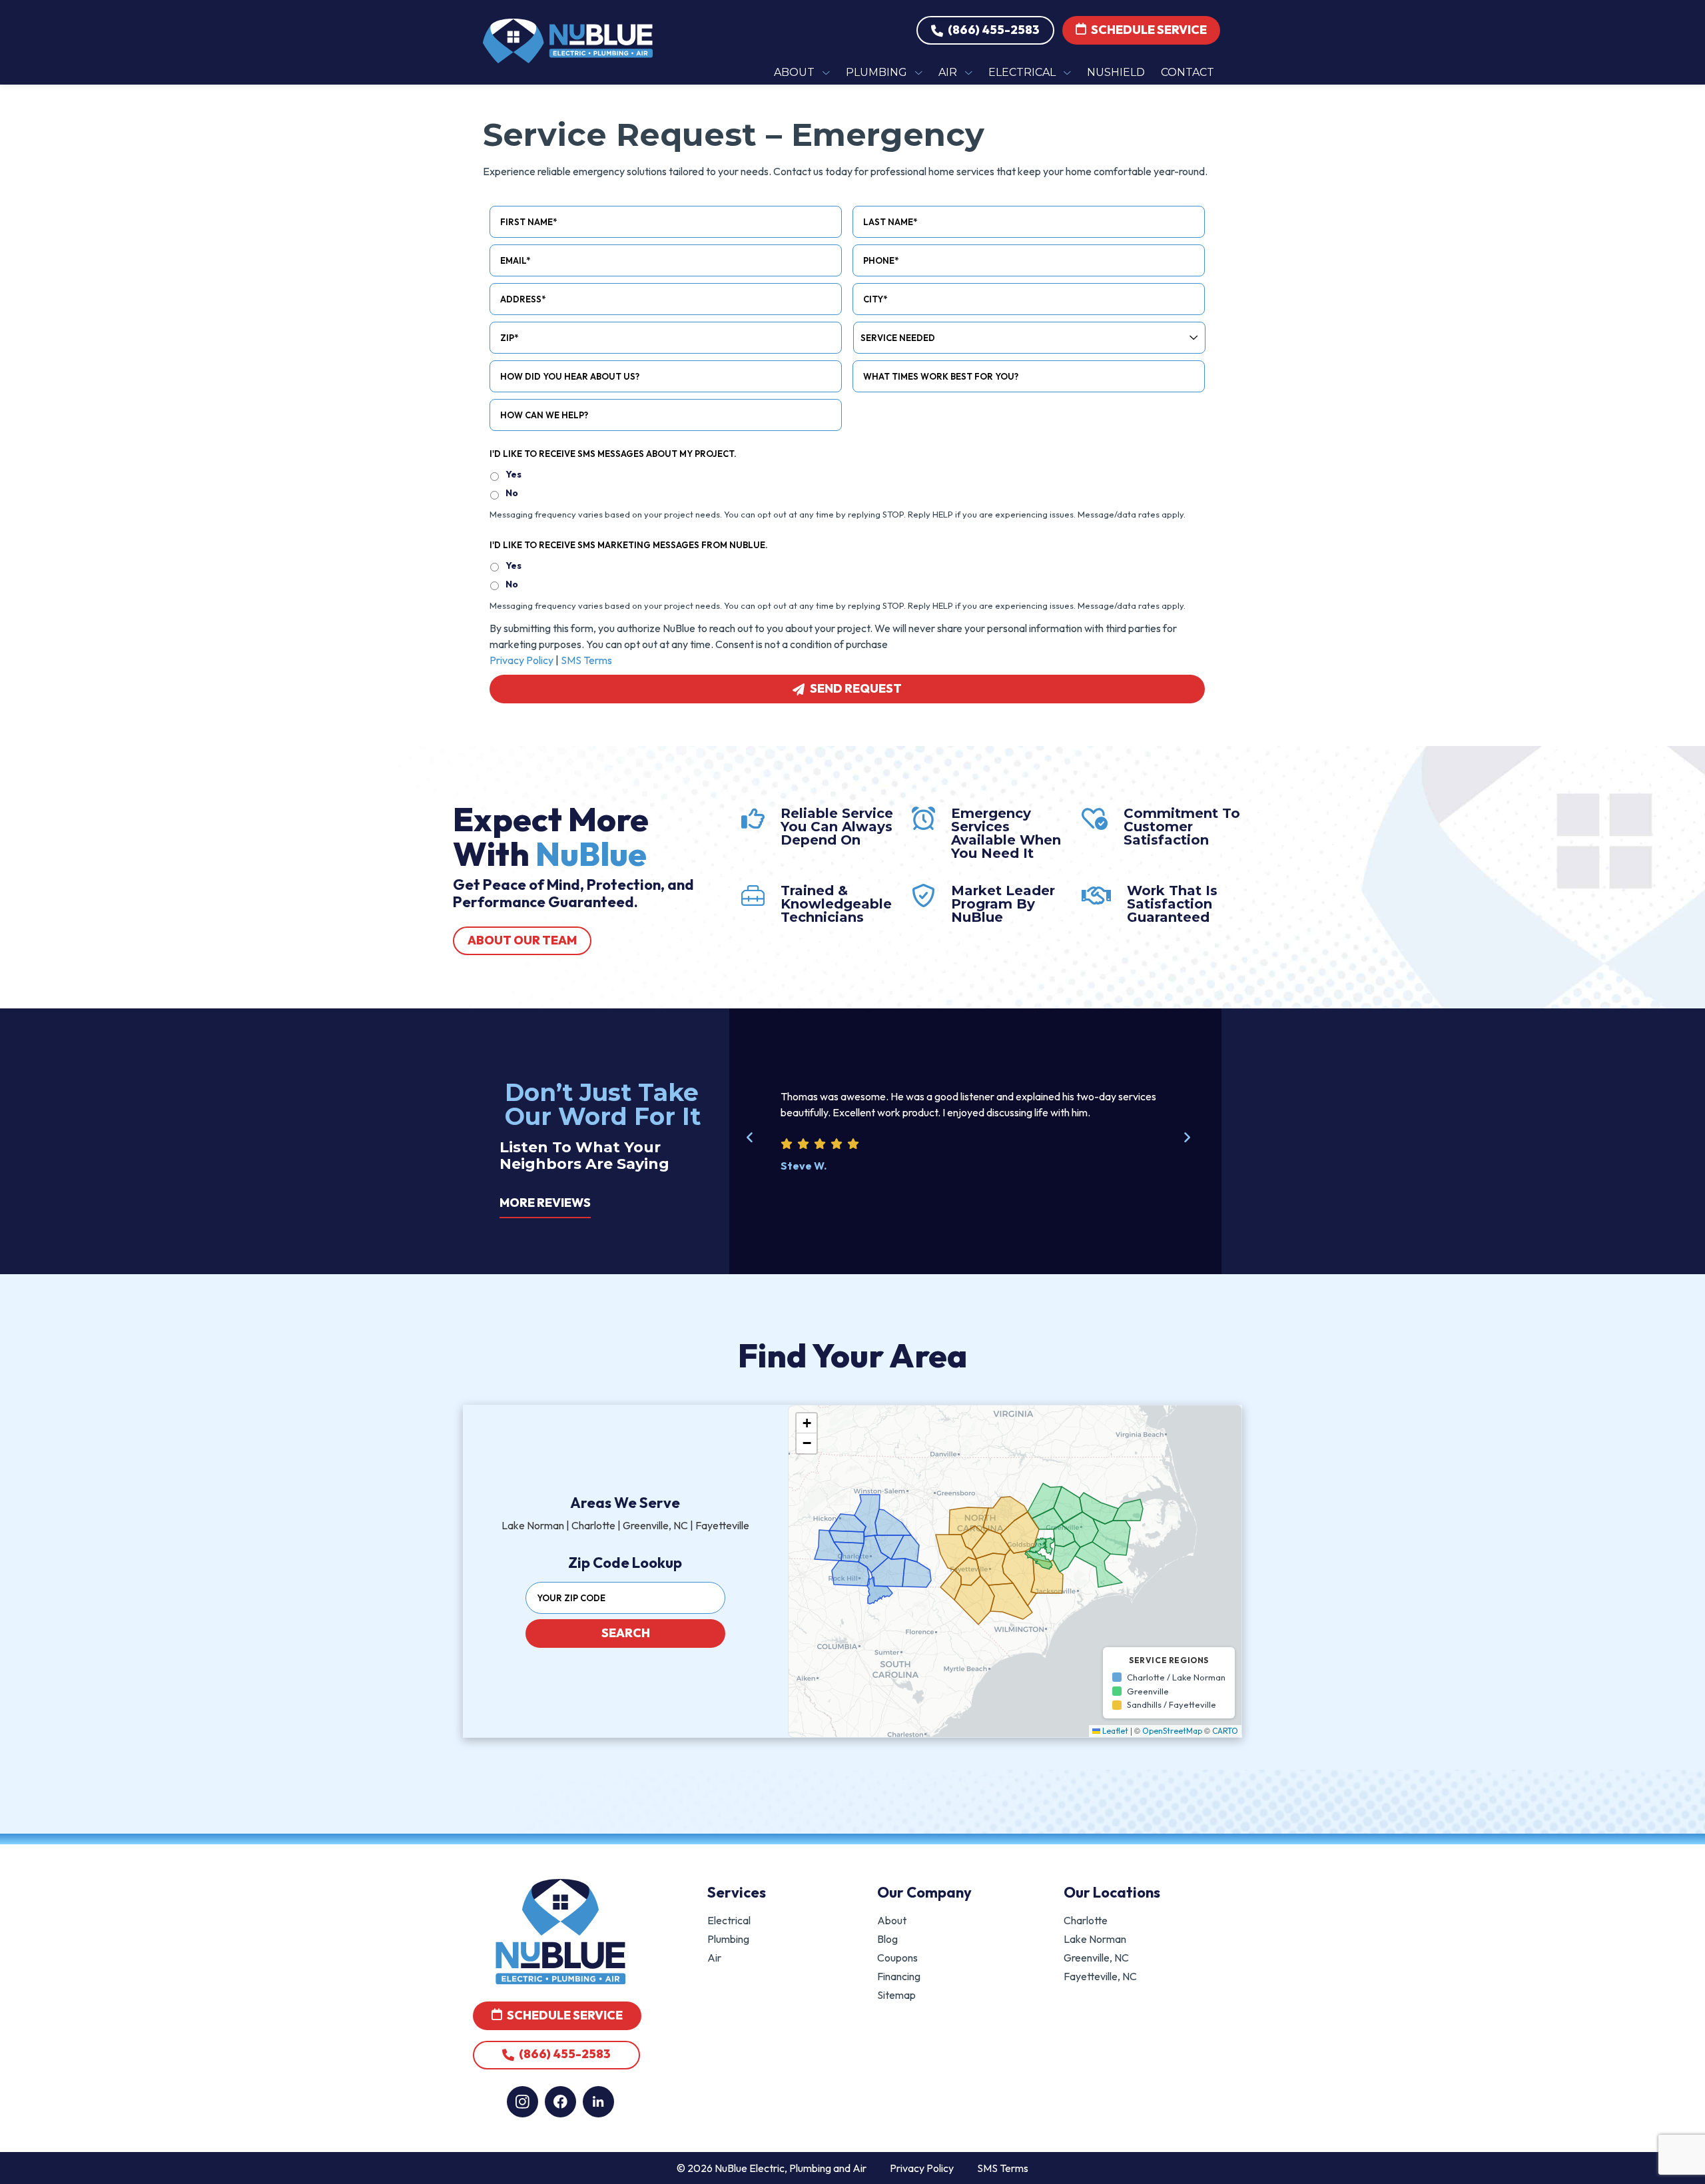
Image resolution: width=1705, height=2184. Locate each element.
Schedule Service (1148, 30)
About (892, 1920)
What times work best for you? (941, 376)
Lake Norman (1095, 1939)
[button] (757, 1145)
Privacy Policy (521, 660)
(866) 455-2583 (993, 30)
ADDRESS (523, 299)
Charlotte (1086, 1920)
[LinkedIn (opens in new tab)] (598, 2102)
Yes (513, 474)
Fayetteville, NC (1100, 1976)
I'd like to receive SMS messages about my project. (613, 454)
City (875, 299)
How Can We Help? (544, 415)
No (512, 493)
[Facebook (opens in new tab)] (560, 2102)
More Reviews (545, 1203)
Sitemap (896, 1995)
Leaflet (1114, 1731)
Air (714, 1958)
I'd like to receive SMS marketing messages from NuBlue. (629, 545)
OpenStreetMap (1172, 1731)
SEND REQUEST (856, 688)
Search (625, 1633)
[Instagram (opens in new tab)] (522, 2102)
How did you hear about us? (570, 376)
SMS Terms (586, 660)
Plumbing (728, 1939)
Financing (899, 1976)
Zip (509, 338)
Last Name (890, 222)
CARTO (1225, 1731)
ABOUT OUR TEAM (522, 940)
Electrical (729, 1920)
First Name (528, 222)
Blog (887, 1939)
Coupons (897, 1958)
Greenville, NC (1096, 1958)
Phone (881, 260)
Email (515, 260)
